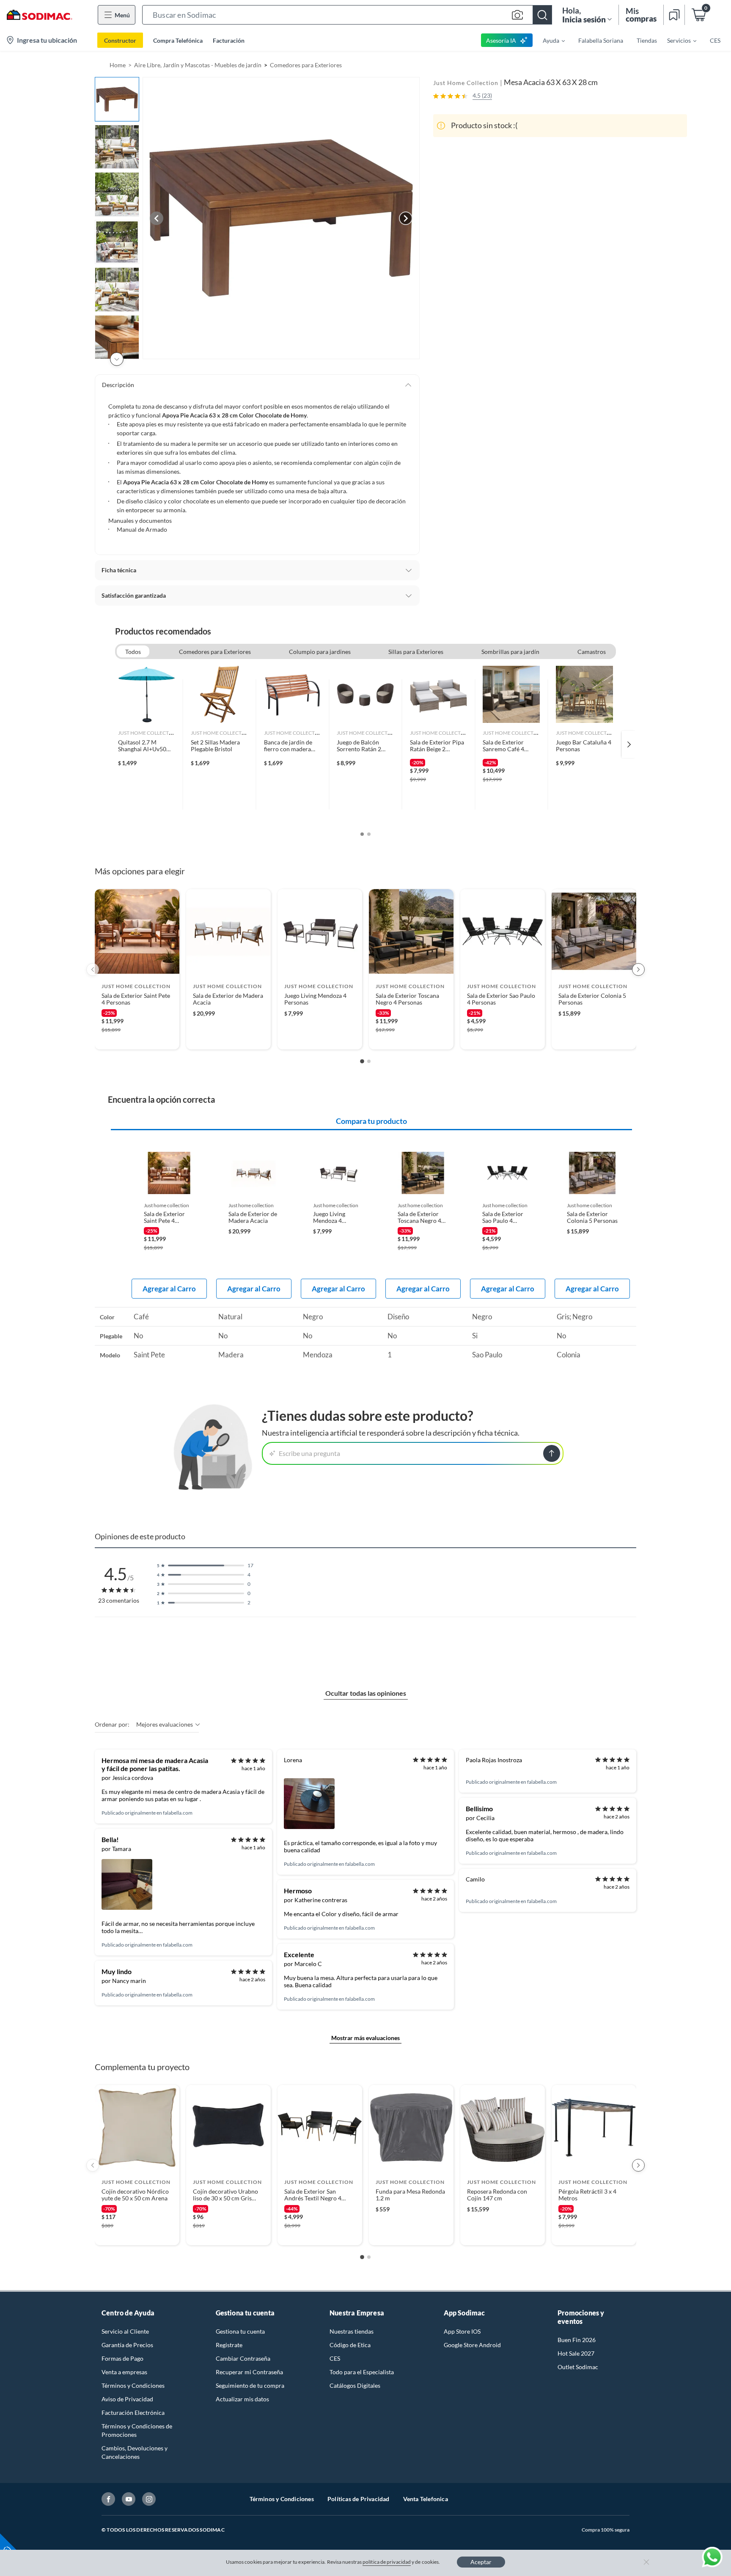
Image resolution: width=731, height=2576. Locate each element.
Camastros (592, 652)
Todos (133, 652)
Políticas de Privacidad (359, 2499)
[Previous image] (157, 218)
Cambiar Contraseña (243, 2358)
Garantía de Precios (127, 2345)
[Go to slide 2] (369, 1061)
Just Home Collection (466, 83)
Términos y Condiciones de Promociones (137, 2430)
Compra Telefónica (178, 40)
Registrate (229, 2345)
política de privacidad (387, 2562)
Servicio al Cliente (125, 2331)
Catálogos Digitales (355, 2385)
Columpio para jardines (320, 652)
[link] (147, 744)
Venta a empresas (124, 2372)
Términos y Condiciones (133, 2385)
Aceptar (481, 2562)
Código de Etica (350, 2345)
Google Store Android (472, 2345)
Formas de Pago (122, 2358)
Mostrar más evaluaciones (365, 2038)
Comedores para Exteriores (306, 65)
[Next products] (638, 969)
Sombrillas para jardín (510, 652)
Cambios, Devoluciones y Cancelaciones (135, 2452)
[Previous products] (93, 969)
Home (118, 65)
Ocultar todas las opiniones (366, 1693)
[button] (347, 15)
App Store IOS (462, 2331)
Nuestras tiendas (352, 2331)
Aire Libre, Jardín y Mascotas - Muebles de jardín (198, 65)
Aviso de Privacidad (127, 2399)
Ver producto (137, 1037)
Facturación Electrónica (133, 2413)
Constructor (120, 40)
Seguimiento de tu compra (250, 2385)
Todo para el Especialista (362, 2372)
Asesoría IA (501, 40)
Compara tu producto (371, 1121)
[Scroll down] (117, 359)
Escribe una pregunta (309, 1453)
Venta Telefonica (426, 2499)
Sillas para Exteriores (416, 652)
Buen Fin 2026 (577, 2340)
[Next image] (406, 218)
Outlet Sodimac (578, 2367)
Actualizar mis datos (242, 2399)
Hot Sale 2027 (576, 2353)
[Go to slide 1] (362, 1061)
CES (335, 2358)
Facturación (229, 40)
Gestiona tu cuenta (240, 2331)
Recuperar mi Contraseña (249, 2372)
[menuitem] (549, 40)
